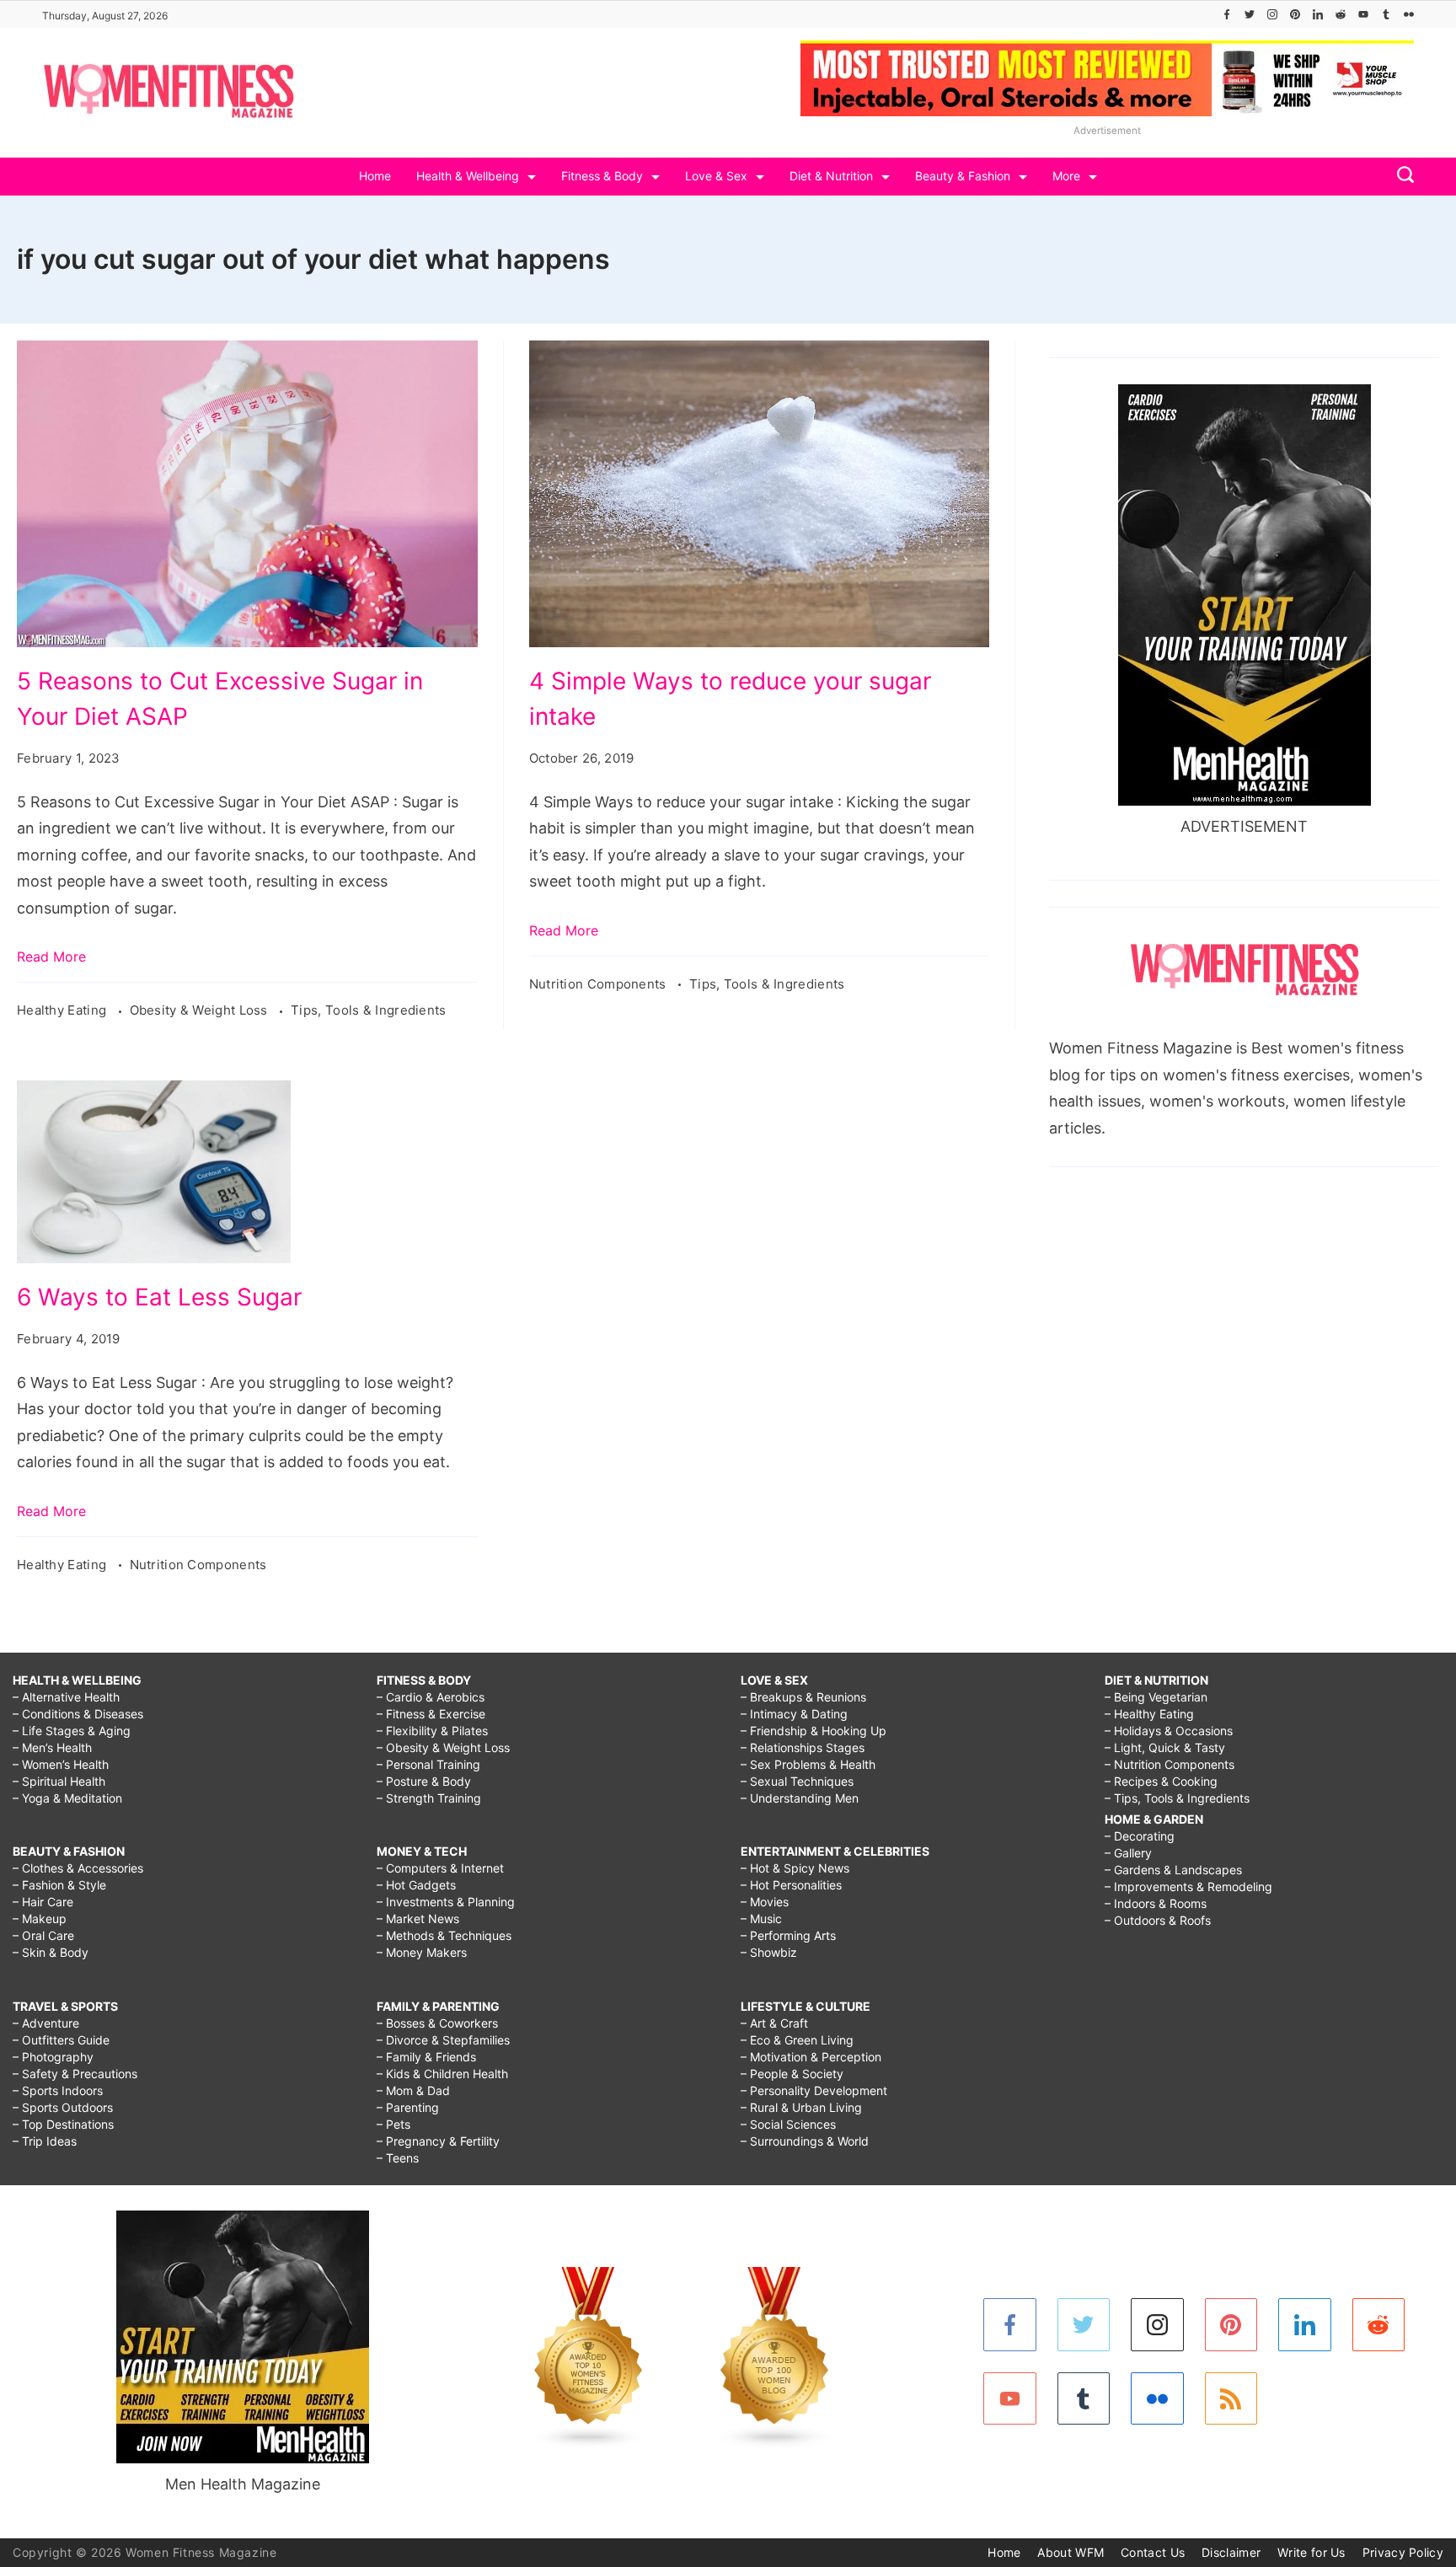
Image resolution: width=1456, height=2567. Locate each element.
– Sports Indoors (58, 2090)
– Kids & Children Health (442, 2074)
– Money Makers (422, 1952)
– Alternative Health (66, 1697)
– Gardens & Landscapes (1173, 1870)
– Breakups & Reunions (803, 1697)
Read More (51, 957)
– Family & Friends (426, 2057)
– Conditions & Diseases (78, 1714)
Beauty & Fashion (963, 176)
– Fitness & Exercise (431, 1714)
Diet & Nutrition (831, 176)
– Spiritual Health (59, 1781)
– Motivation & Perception (811, 2057)
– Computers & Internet (440, 1868)
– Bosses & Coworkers (437, 2023)
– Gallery (1128, 1853)
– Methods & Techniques (444, 1935)
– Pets (393, 2124)
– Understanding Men (800, 1798)
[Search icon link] (1401, 177)
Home (375, 176)
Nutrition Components (600, 984)
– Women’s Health (61, 1764)
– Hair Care (43, 1902)
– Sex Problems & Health (808, 1764)
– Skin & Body (51, 1952)
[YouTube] (1363, 14)
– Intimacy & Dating (794, 1714)
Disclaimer (1231, 2552)
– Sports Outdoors (63, 2107)
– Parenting (408, 2107)
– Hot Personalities (791, 1885)
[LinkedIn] (1318, 14)
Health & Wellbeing (468, 176)
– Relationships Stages (803, 1747)
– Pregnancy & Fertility (438, 2141)
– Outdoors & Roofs (1158, 1920)
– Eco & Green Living (797, 2040)
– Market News (418, 1919)
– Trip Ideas (45, 2141)
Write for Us (1311, 2552)
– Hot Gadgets (416, 1885)
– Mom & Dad (413, 2090)
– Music (761, 1919)
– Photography (53, 2057)
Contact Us (1153, 2552)
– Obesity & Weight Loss (443, 1747)
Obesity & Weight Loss (201, 1010)
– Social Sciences (788, 2124)
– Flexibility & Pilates (432, 1731)
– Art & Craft (774, 2023)
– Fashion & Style (59, 1885)
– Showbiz (769, 1952)
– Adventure (46, 2023)
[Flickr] (1409, 14)
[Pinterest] (1295, 14)
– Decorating (1140, 1836)
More (1066, 176)
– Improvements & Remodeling (1188, 1886)
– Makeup (40, 1919)
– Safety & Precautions (75, 2074)
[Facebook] (1227, 14)
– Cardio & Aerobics (431, 1697)
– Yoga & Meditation (67, 1798)
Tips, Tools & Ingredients (369, 1010)
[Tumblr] (1386, 14)
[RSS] (1231, 2399)
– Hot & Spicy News (795, 1868)
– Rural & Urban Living (801, 2107)
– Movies (765, 1902)
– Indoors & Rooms (1156, 1903)
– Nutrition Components (1170, 1764)
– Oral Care (43, 1935)
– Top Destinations (63, 2124)
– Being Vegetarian (1156, 1697)
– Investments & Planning (446, 1902)
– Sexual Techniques (797, 1781)
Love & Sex (716, 176)
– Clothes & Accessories (78, 1868)
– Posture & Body (424, 1781)
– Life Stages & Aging (72, 1731)
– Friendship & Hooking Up (814, 1731)
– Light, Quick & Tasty (1165, 1747)
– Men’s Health (52, 1747)
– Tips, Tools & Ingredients (1177, 1798)
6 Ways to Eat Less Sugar (159, 1297)
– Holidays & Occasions (1169, 1731)
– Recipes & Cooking (1161, 1781)
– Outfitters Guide (61, 2040)
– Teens (398, 2158)
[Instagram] (1272, 14)
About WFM (1071, 2552)
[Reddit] (1341, 14)
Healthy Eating (64, 1010)
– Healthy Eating (1149, 1714)
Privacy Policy (1403, 2552)
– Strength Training (429, 1798)
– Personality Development (814, 2090)
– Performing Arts (788, 1935)
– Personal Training (428, 1764)
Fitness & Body (602, 176)
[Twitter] (1250, 14)
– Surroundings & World (805, 2141)
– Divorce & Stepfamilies (443, 2040)
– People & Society (792, 2074)
